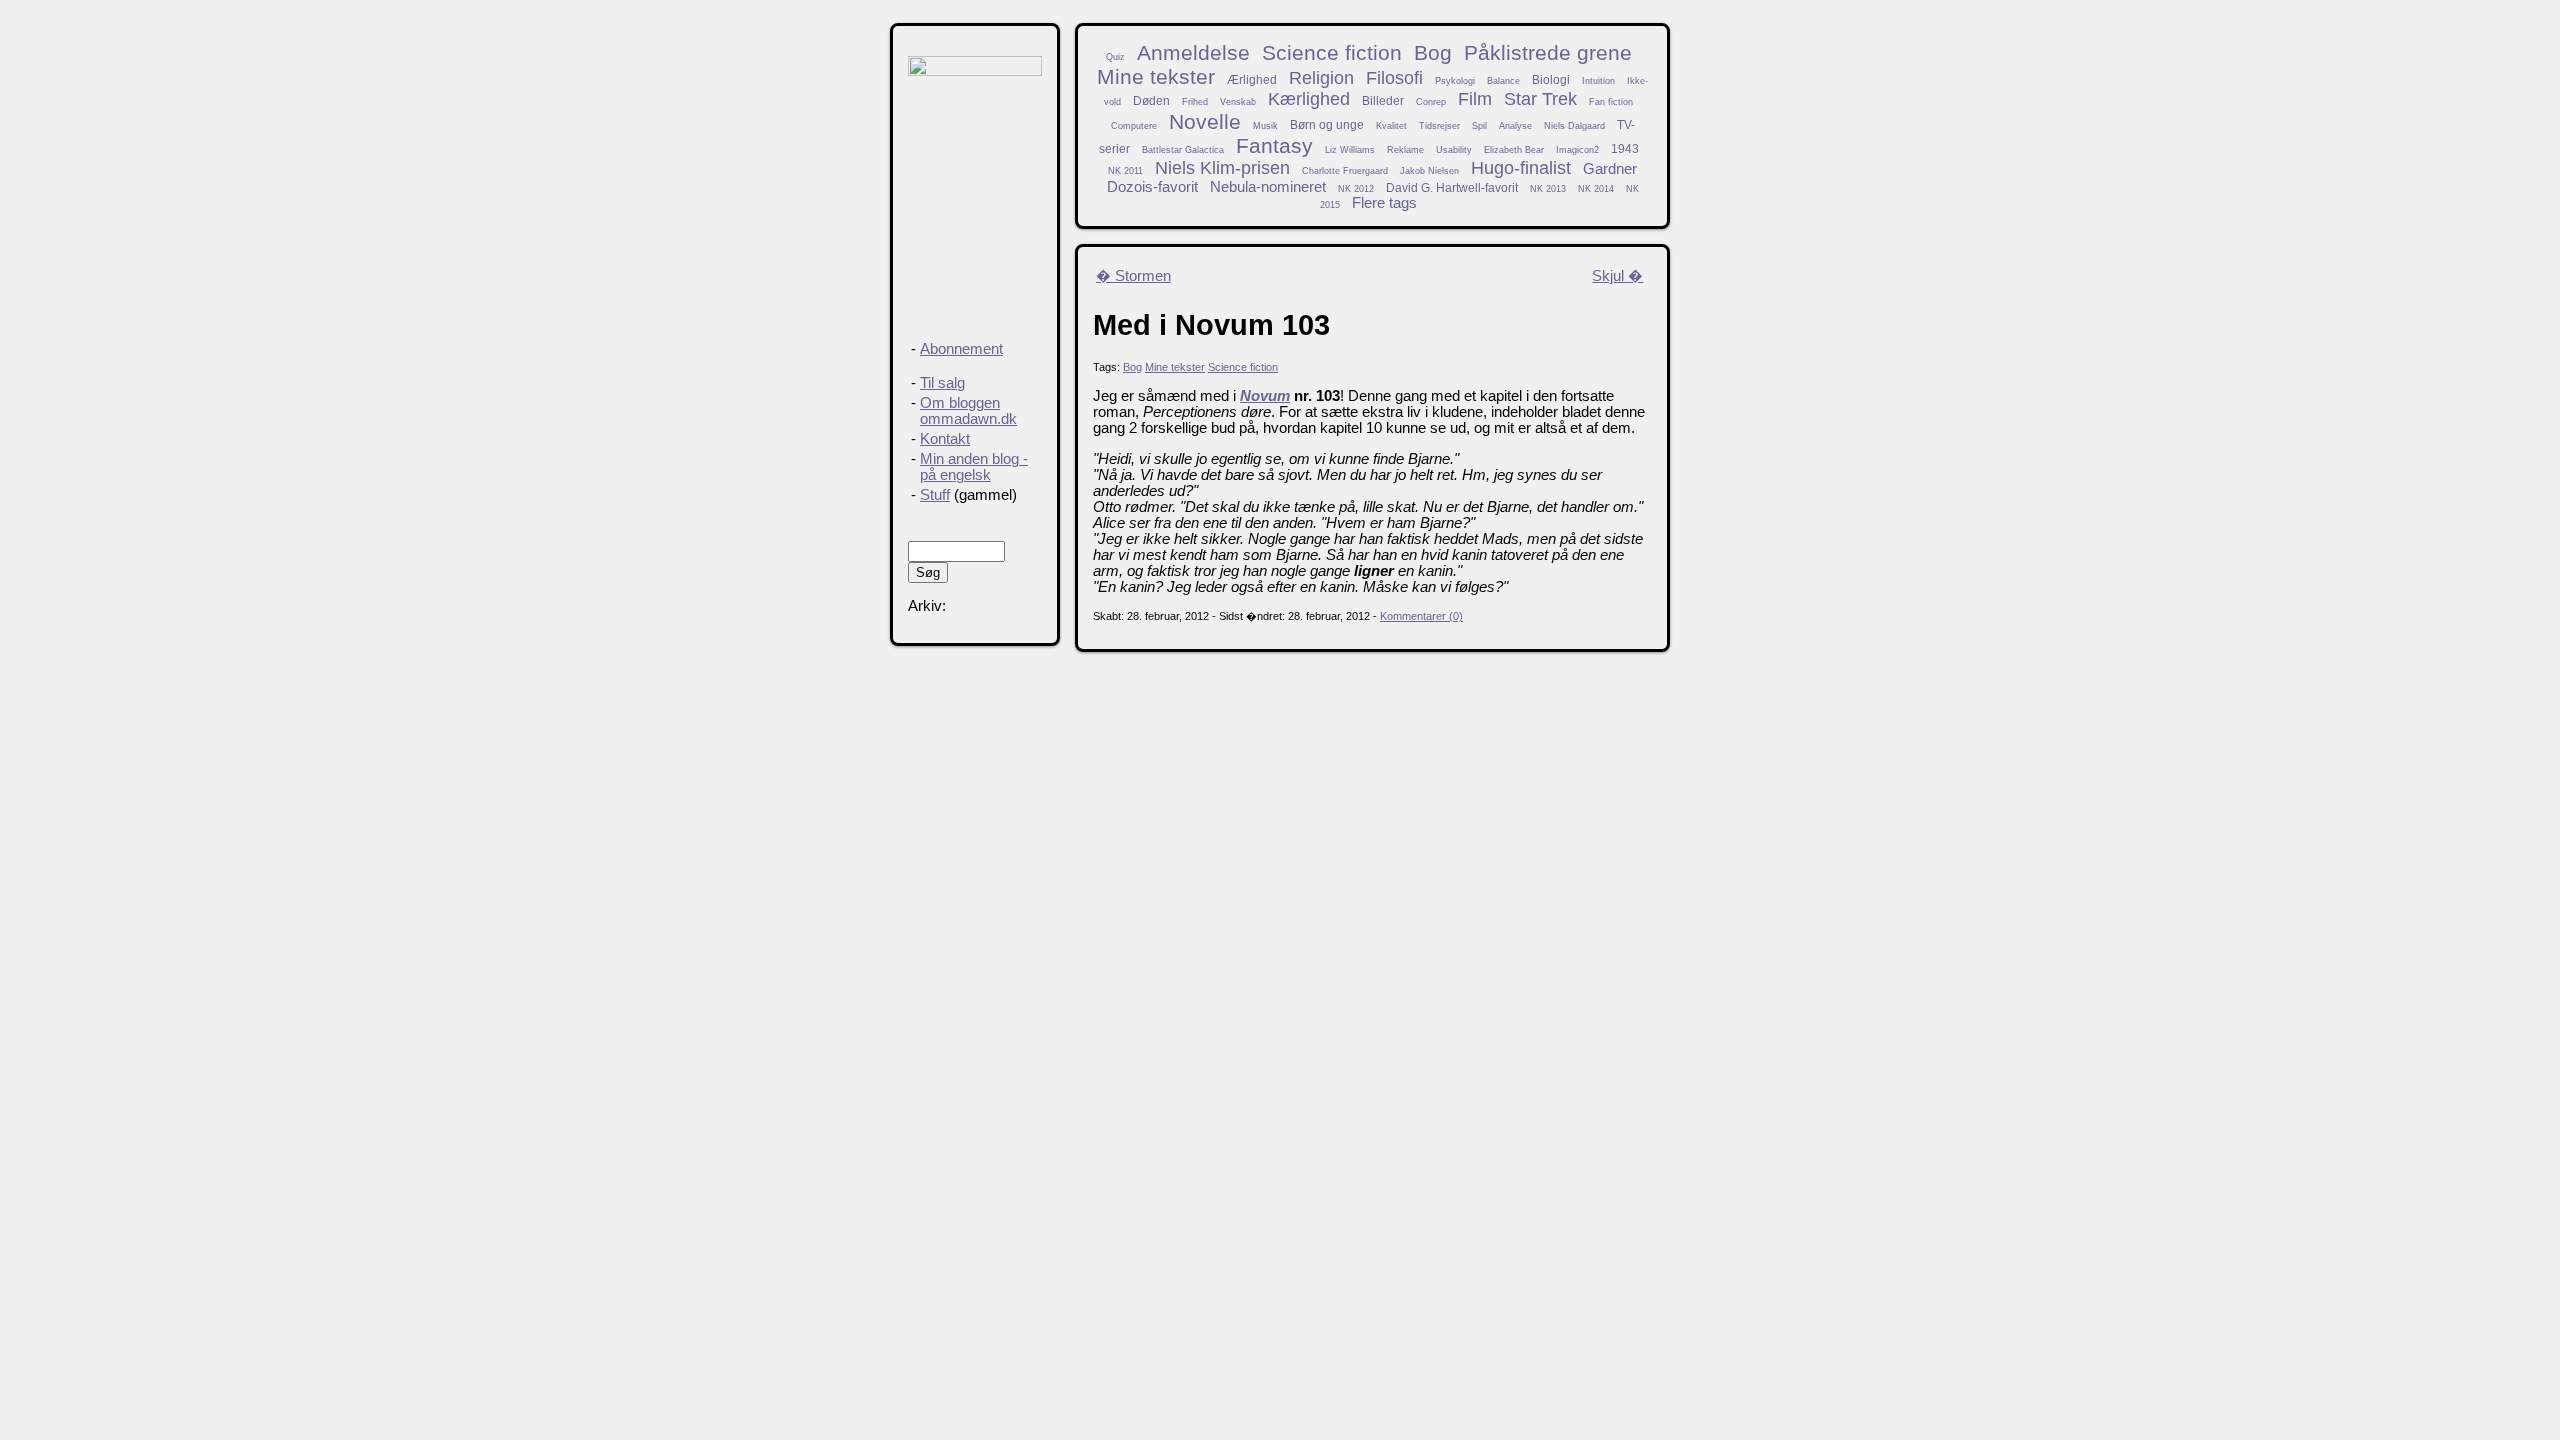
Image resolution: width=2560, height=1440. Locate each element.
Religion (1321, 78)
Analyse (1515, 126)
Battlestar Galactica (1183, 150)
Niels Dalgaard (1574, 126)
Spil (1479, 126)
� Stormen (1133, 276)
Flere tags (1384, 203)
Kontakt (945, 439)
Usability (1454, 150)
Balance (1503, 81)
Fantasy (1274, 145)
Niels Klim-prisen (1222, 168)
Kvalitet (1391, 126)
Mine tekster (1156, 76)
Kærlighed (1309, 99)
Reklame (1405, 150)
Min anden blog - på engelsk (974, 467)
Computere (1134, 126)
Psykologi (1455, 81)
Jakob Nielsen (1429, 171)
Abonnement (961, 349)
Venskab (1238, 102)
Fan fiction (1611, 102)
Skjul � (1617, 276)
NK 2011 (1125, 171)
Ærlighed (1252, 79)
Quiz (1115, 57)
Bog (1433, 52)
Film (1475, 99)
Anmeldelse (1193, 52)
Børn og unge (1327, 124)
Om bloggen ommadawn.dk (968, 411)
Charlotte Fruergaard (1345, 171)
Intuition (1598, 81)
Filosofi (1394, 78)
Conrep (1431, 102)
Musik (1265, 126)
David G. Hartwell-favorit (1452, 187)
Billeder (1383, 100)
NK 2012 (1356, 189)
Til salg (942, 383)
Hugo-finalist (1521, 168)
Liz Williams (1350, 150)
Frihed (1195, 102)
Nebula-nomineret (1268, 187)
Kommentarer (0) (1421, 616)
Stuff (935, 495)
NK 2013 (1548, 189)
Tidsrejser (1439, 126)
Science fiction (1332, 52)
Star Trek (1540, 99)
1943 (1625, 148)
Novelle (1205, 121)
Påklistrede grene (1548, 52)
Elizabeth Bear (1514, 150)
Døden (1151, 100)
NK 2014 (1596, 189)
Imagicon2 (1577, 150)
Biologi (1551, 79)
